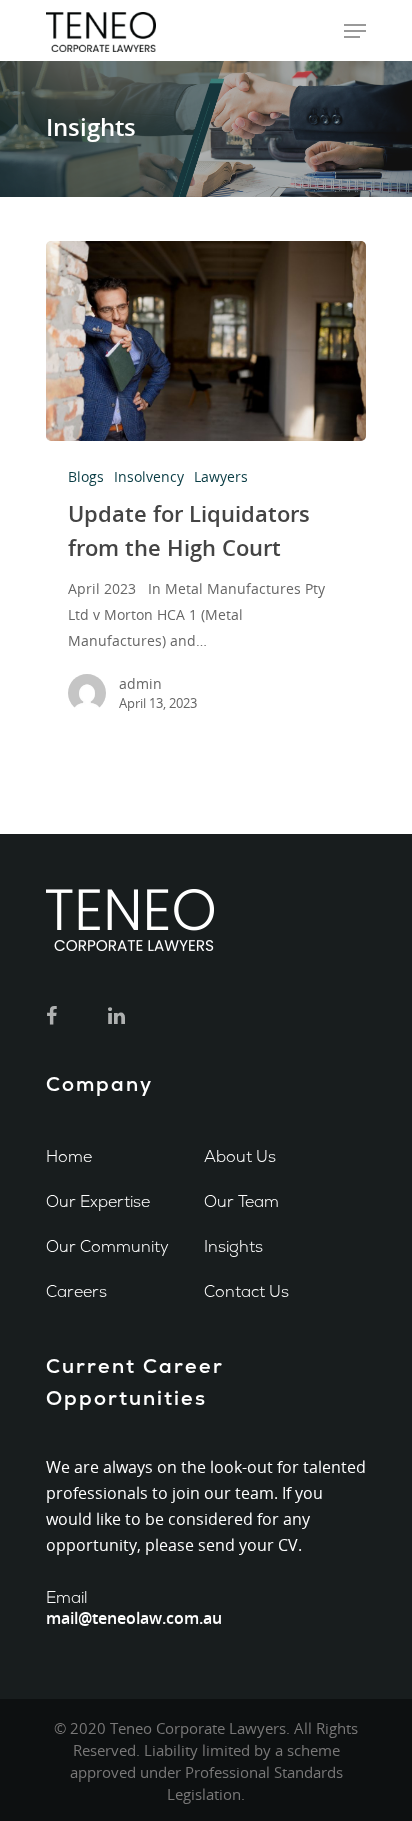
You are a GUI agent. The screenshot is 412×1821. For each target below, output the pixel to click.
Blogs (86, 476)
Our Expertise (98, 1201)
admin (140, 683)
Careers (76, 1291)
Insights (233, 1246)
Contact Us (246, 1291)
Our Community (107, 1246)
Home (69, 1156)
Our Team (241, 1201)
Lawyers (221, 476)
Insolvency (149, 476)
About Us (240, 1156)
